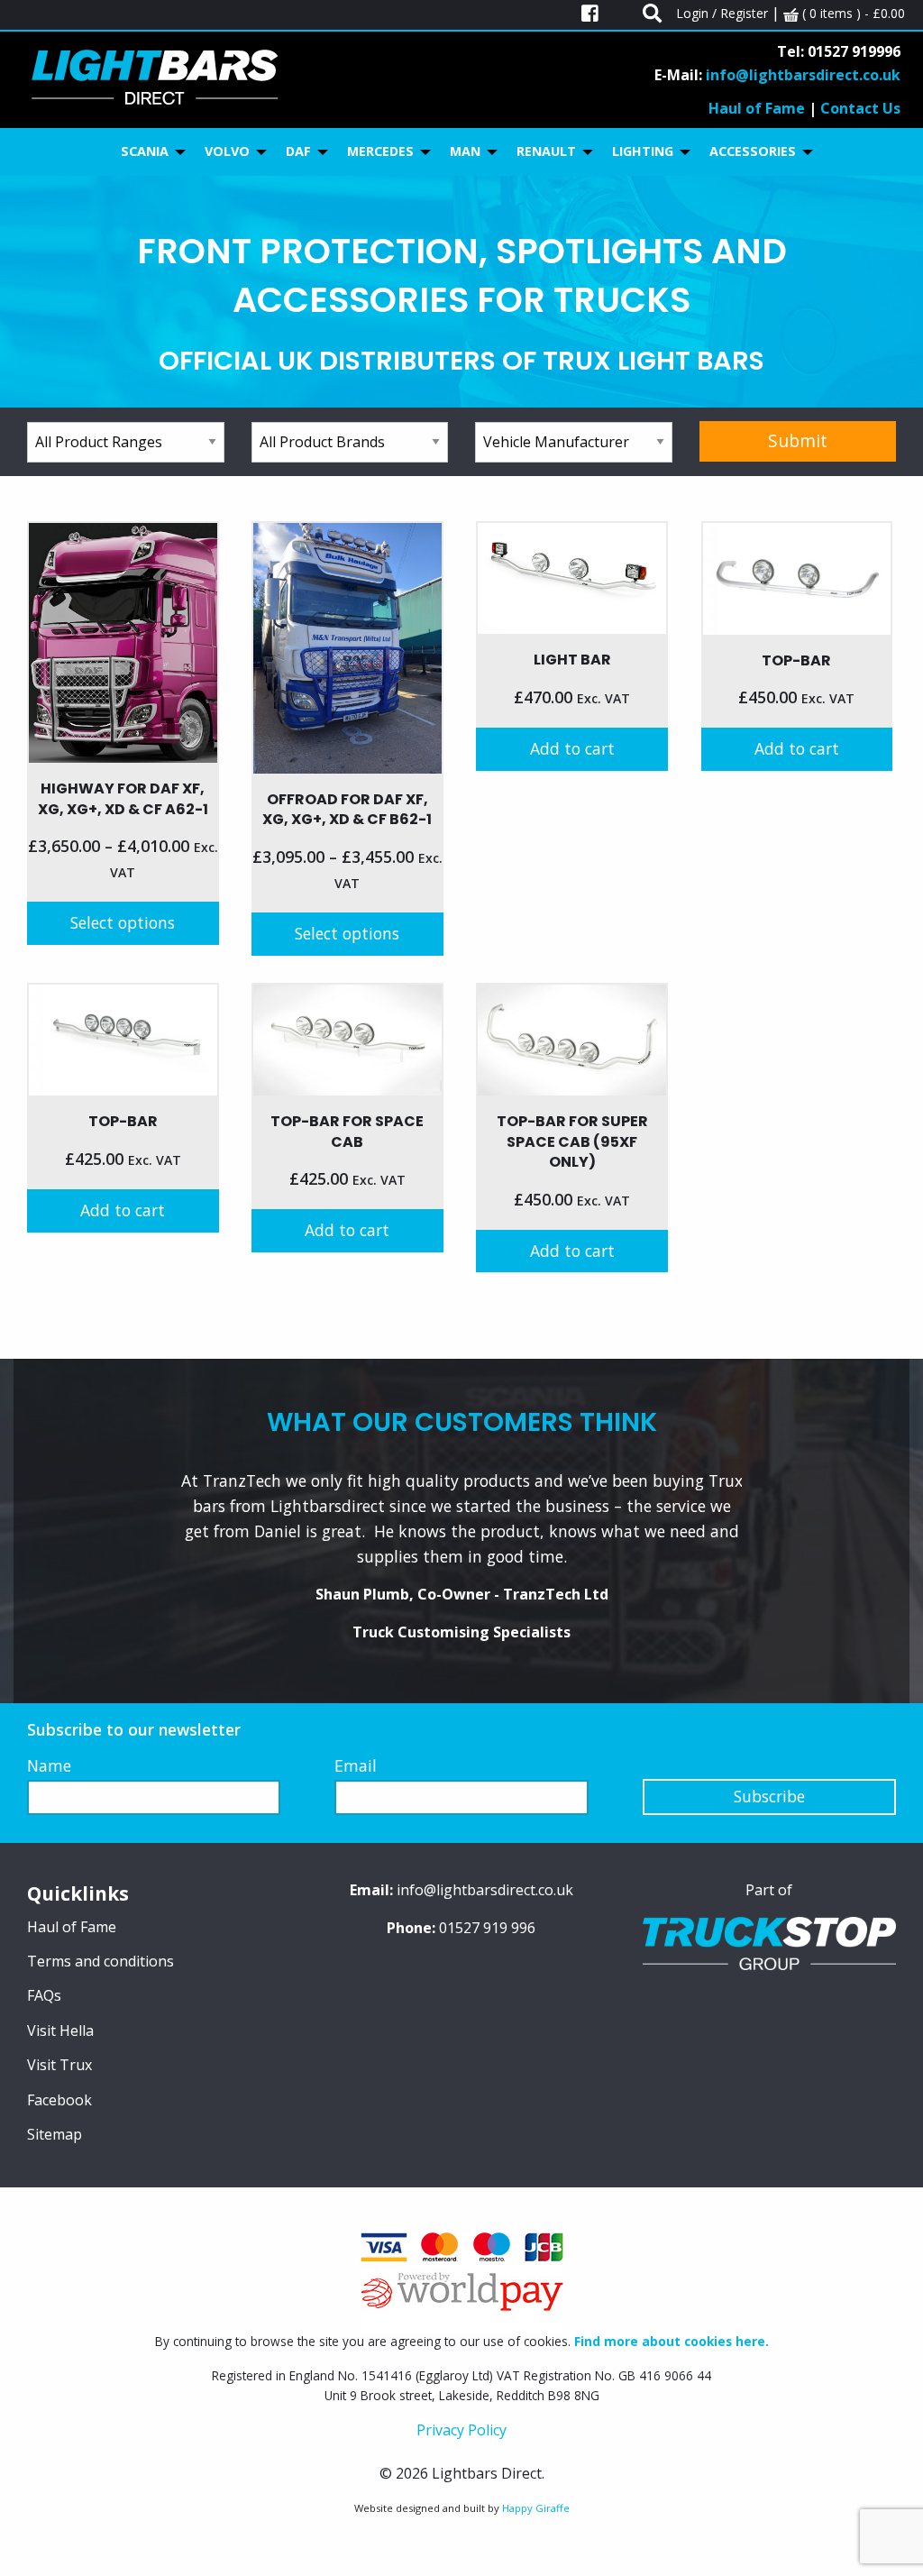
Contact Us (860, 108)
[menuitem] (148, 152)
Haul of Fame (757, 108)
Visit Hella (60, 2031)
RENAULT (546, 151)
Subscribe (769, 1796)
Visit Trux (59, 2065)
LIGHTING (643, 151)
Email (356, 1765)
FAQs (44, 1995)
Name (49, 1765)
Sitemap (55, 2134)
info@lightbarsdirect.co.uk (803, 75)
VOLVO (227, 151)
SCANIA (145, 151)
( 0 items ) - (852, 13)
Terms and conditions (101, 1961)
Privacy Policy (461, 2430)
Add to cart (572, 748)
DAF (298, 151)
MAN (465, 151)
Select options (123, 922)
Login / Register (722, 13)
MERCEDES (380, 151)
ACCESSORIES (753, 151)
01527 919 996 (487, 1928)
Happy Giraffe (536, 2508)
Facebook (59, 2100)
